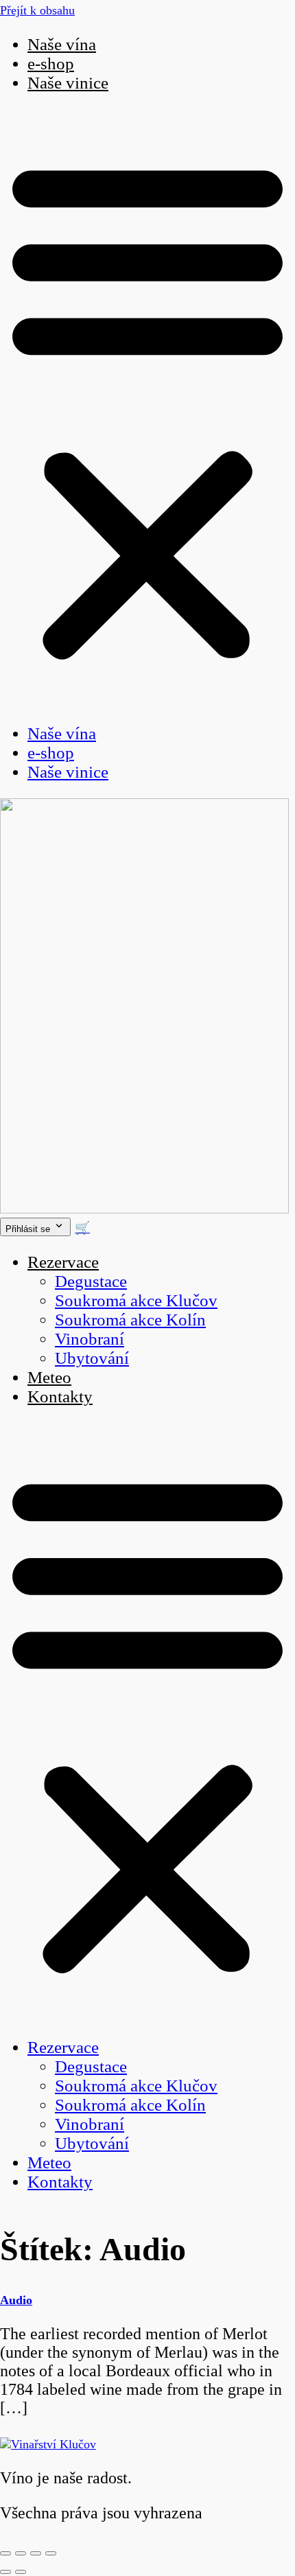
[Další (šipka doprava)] (21, 2572)
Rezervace (63, 1262)
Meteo (49, 1377)
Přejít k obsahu (37, 10)
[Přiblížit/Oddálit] (5, 2553)
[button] (147, 408)
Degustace (91, 1281)
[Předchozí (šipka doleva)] (5, 2572)
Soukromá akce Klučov (136, 1300)
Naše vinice (68, 83)
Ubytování (92, 1358)
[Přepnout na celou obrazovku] (21, 2553)
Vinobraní (90, 1339)
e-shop (51, 63)
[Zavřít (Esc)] (51, 2553)
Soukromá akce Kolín (130, 1320)
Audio (16, 2300)
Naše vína (62, 44)
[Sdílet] (36, 2553)
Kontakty (60, 1396)
